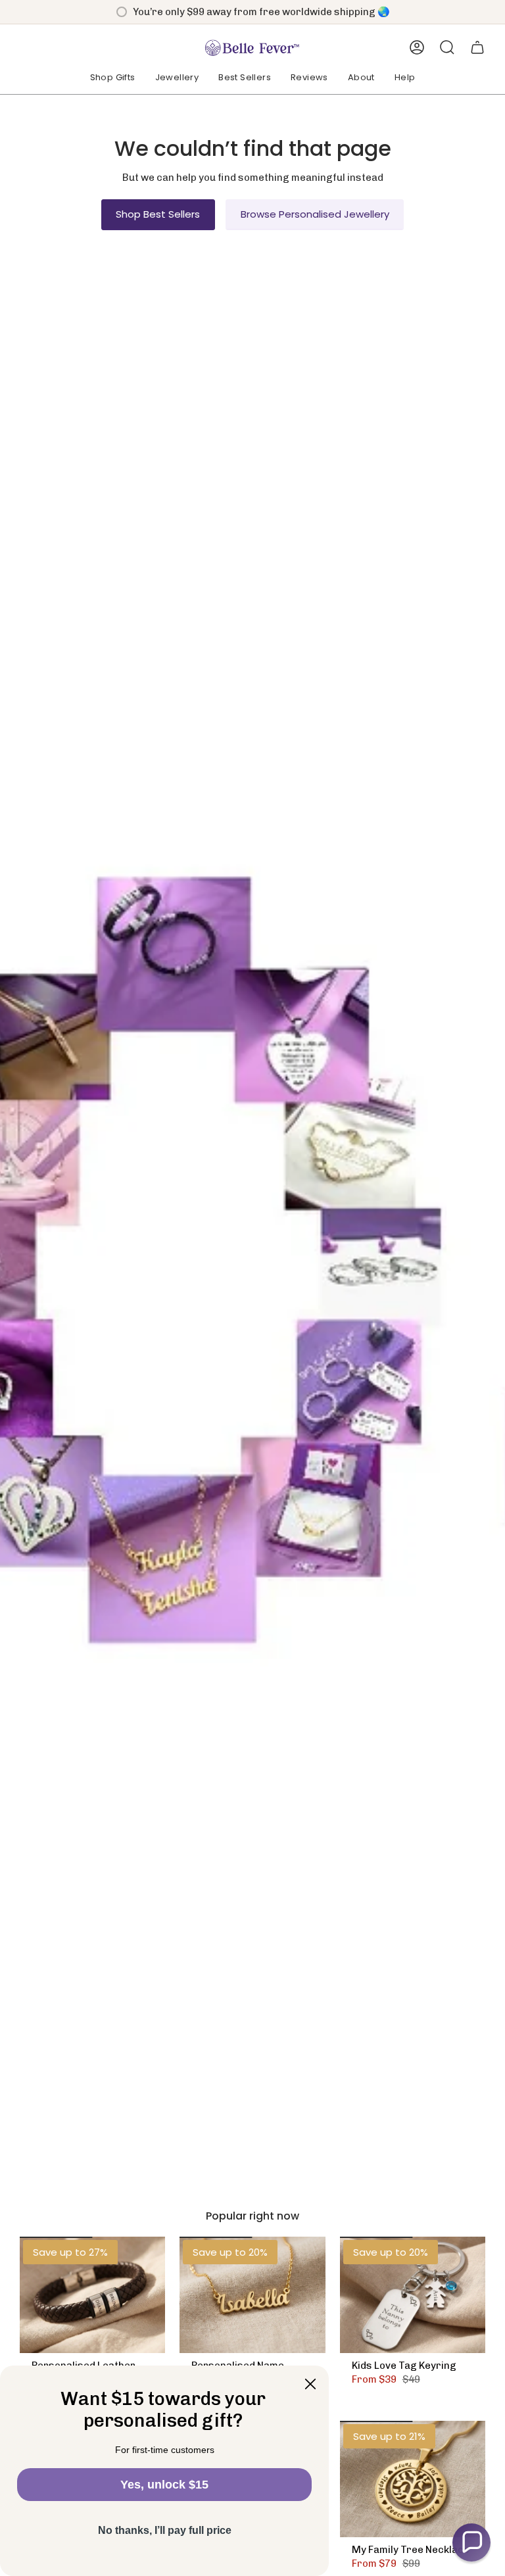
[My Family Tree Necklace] (413, 2479)
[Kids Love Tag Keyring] (413, 2295)
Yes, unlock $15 (164, 2485)
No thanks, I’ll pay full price (165, 2530)
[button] (113, 78)
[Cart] (477, 47)
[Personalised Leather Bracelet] (92, 2295)
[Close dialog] (310, 2384)
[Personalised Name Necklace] (252, 2295)
